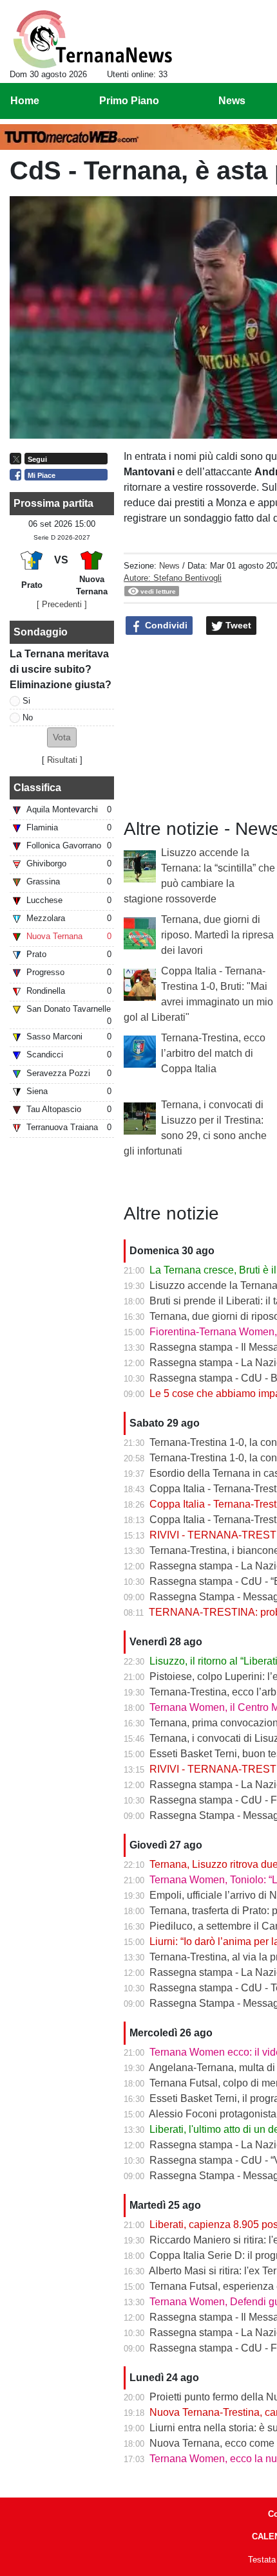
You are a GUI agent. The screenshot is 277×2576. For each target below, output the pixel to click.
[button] (62, 737)
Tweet (237, 625)
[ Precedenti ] (62, 604)
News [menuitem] (232, 101)
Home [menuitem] (25, 101)
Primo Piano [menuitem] (129, 101)
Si (26, 701)
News (169, 566)
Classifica (37, 788)
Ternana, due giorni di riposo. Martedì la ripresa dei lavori (217, 935)
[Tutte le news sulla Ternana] (92, 39)
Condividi (165, 625)
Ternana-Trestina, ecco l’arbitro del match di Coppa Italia (213, 1053)
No (28, 717)
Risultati (62, 760)
